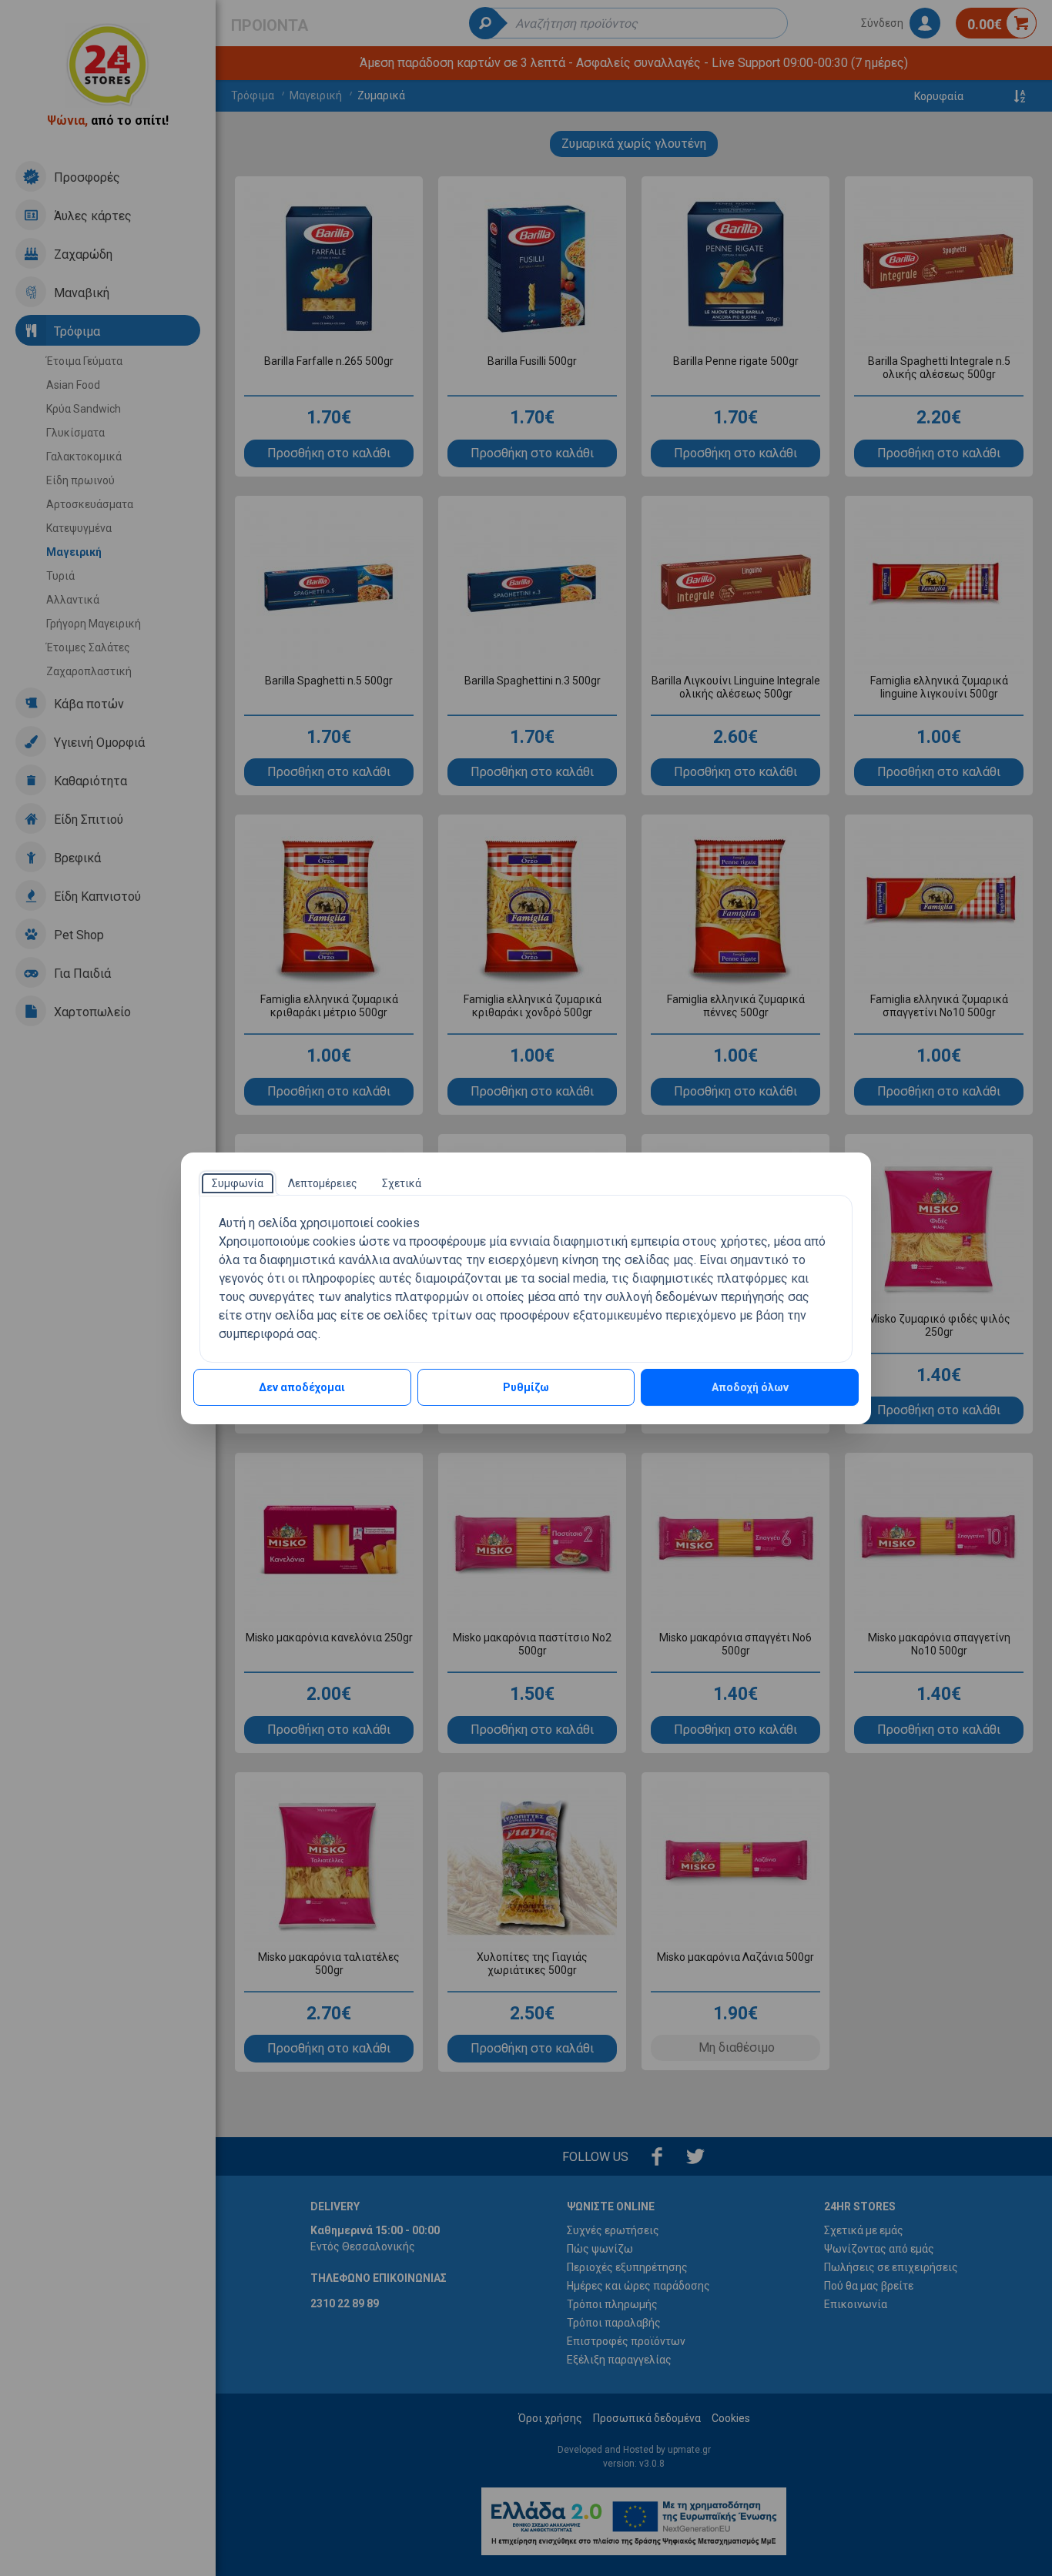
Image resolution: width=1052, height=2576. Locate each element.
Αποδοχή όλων (750, 1387)
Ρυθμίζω (526, 1387)
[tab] (238, 1183)
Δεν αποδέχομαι (302, 1387)
